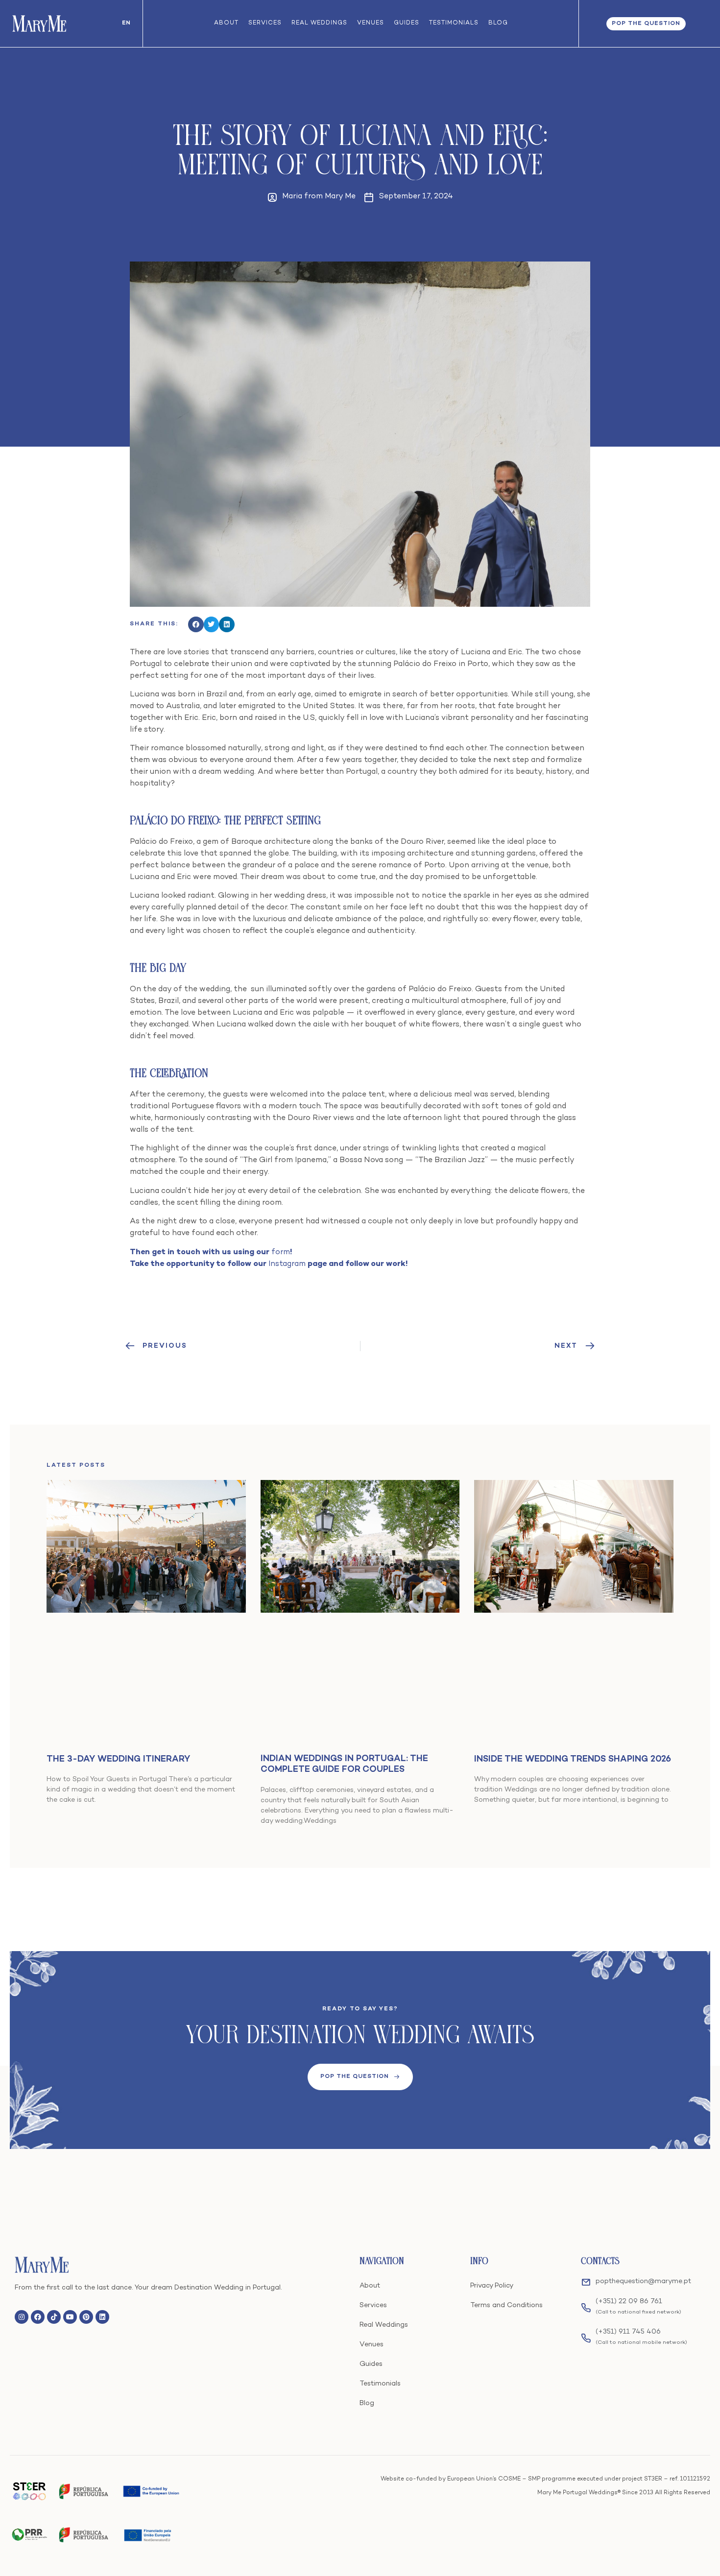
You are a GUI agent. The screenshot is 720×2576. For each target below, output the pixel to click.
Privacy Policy (492, 2286)
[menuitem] (126, 24)
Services (265, 23)
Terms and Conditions (506, 2305)
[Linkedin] (102, 2317)
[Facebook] (38, 2317)
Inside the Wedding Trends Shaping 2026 (573, 1759)
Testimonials (454, 23)
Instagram (287, 1264)
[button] (196, 624)
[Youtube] (70, 2317)
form (281, 1252)
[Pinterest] (86, 2317)
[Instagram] (22, 2317)
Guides (407, 23)
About (226, 23)
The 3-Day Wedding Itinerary (118, 1759)
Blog (498, 23)
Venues (371, 23)
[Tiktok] (54, 2317)
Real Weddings (319, 23)
